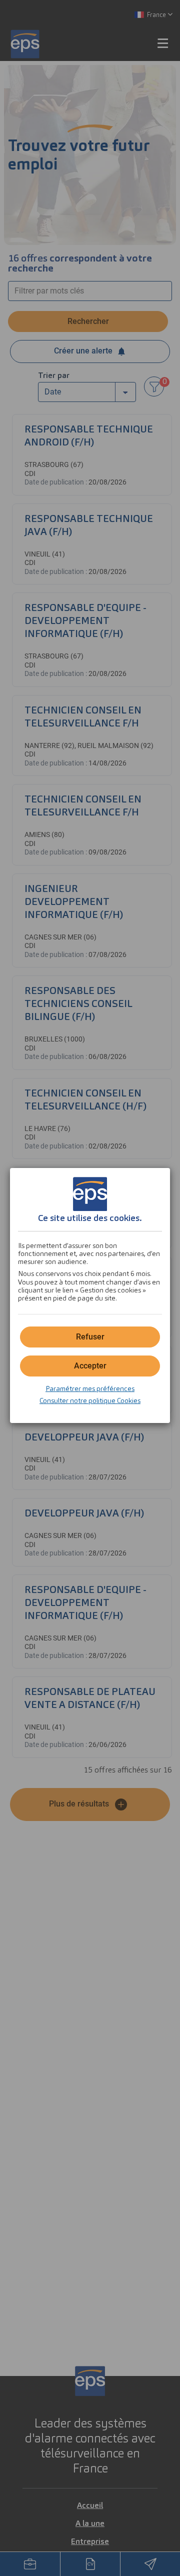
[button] (90, 1366)
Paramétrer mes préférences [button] (90, 1388)
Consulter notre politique (90, 1400)
